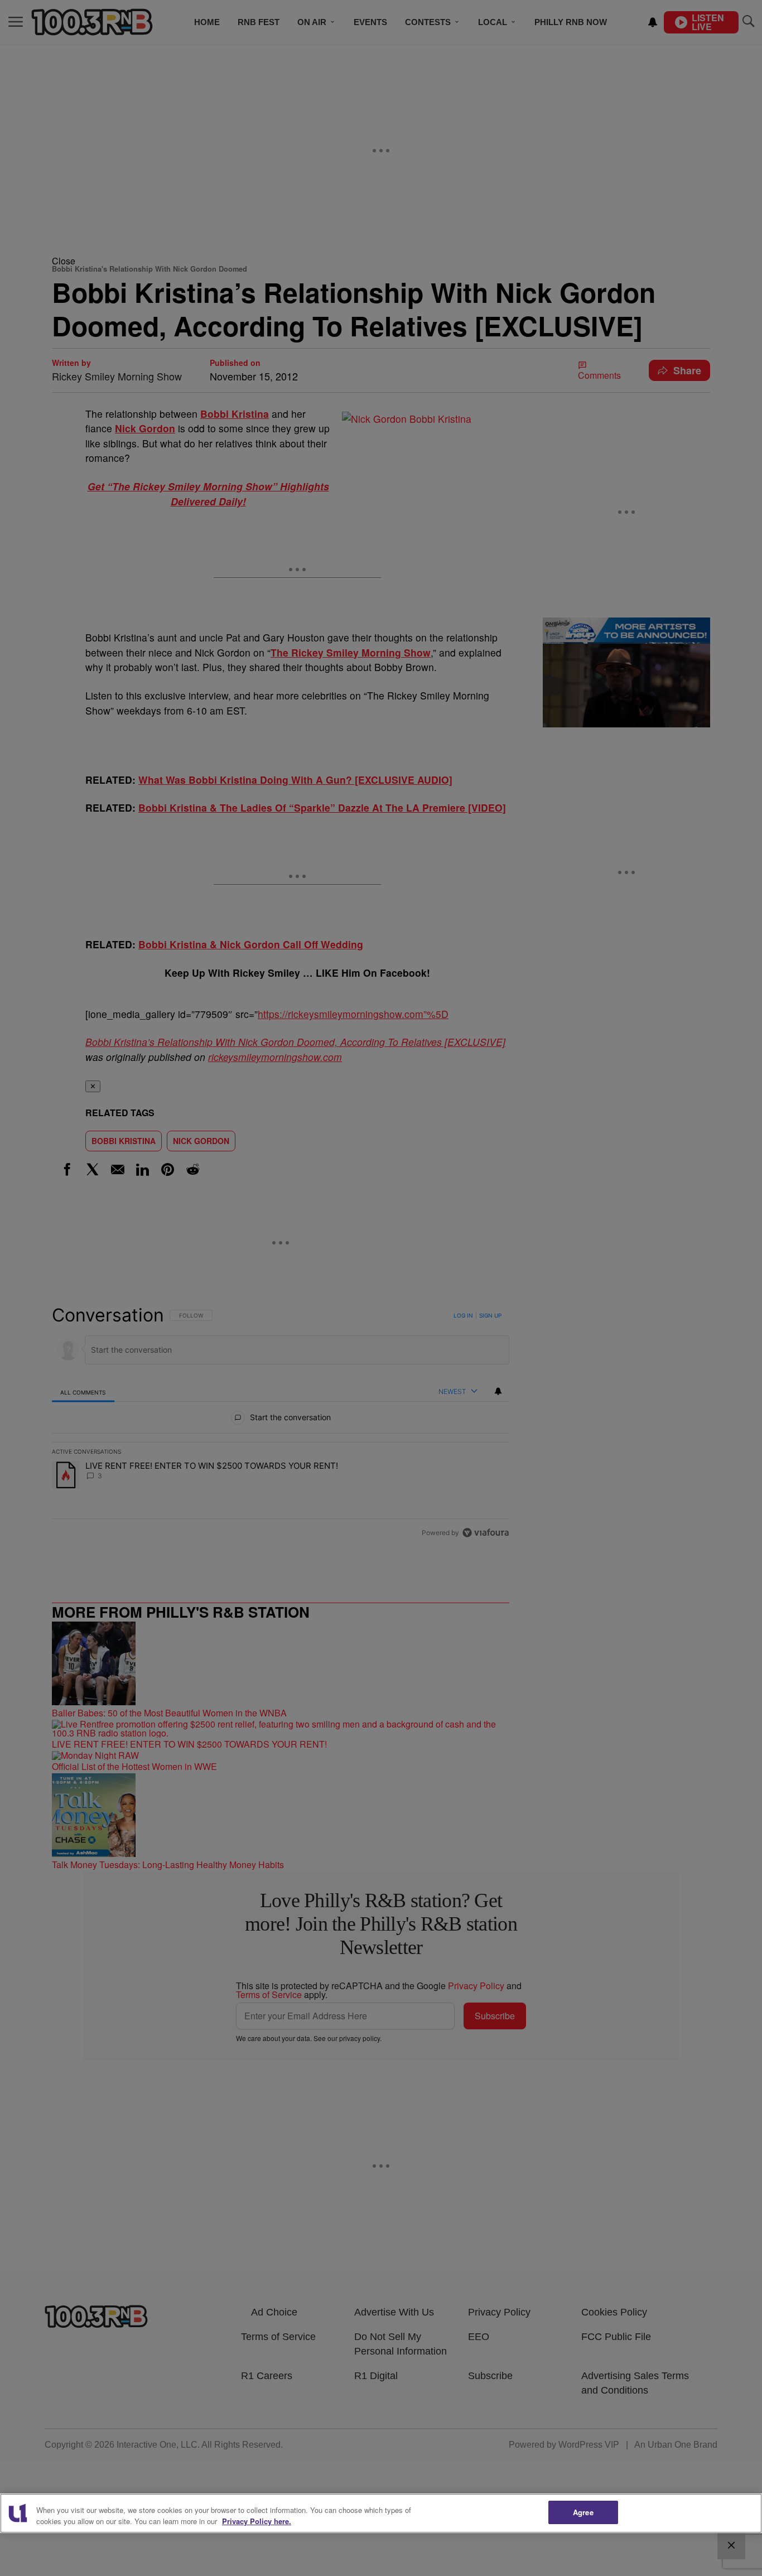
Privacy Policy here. (257, 2521)
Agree (583, 2512)
